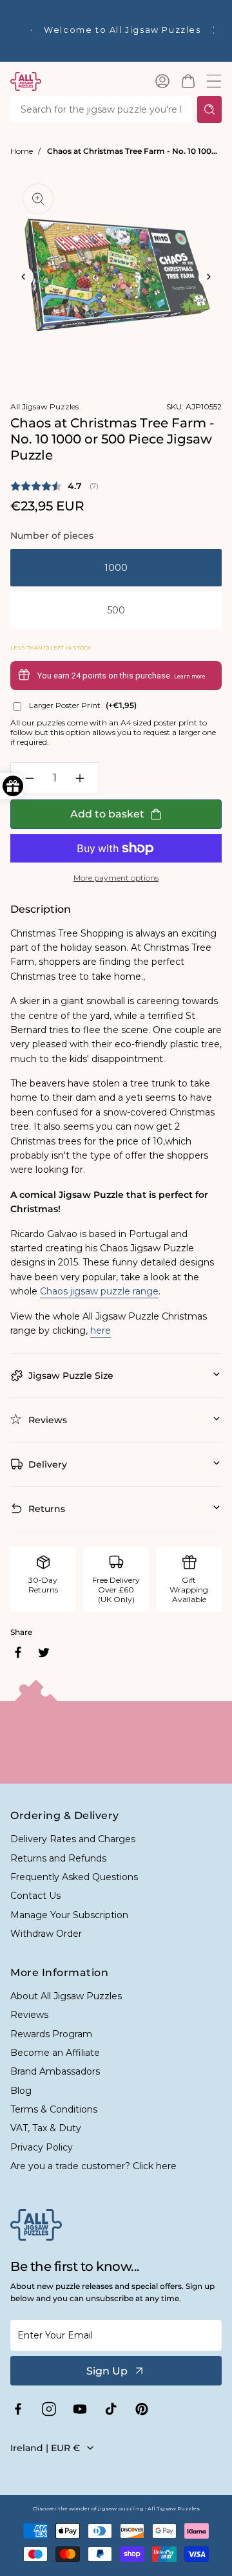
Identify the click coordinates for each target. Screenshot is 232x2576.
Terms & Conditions (54, 2109)
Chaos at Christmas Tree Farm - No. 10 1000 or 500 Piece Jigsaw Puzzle (134, 151)
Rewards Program (51, 2034)
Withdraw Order (46, 1934)
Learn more (190, 677)
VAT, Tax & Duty (46, 2128)
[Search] (209, 109)
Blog (21, 2091)
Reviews (29, 2015)
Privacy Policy (42, 2147)
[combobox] (101, 109)
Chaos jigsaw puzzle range (99, 1291)
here (101, 1330)
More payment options (116, 878)
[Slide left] (23, 277)
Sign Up (107, 2371)
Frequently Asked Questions (74, 1877)
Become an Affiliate (55, 2053)
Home (22, 151)
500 (116, 610)
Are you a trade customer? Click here (93, 2166)
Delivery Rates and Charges (73, 1839)
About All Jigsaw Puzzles (66, 1996)
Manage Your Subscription (69, 1915)
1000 (116, 568)
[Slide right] (209, 277)
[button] (188, 81)
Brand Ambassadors (55, 2071)
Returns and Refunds (58, 1858)
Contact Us (35, 1896)
